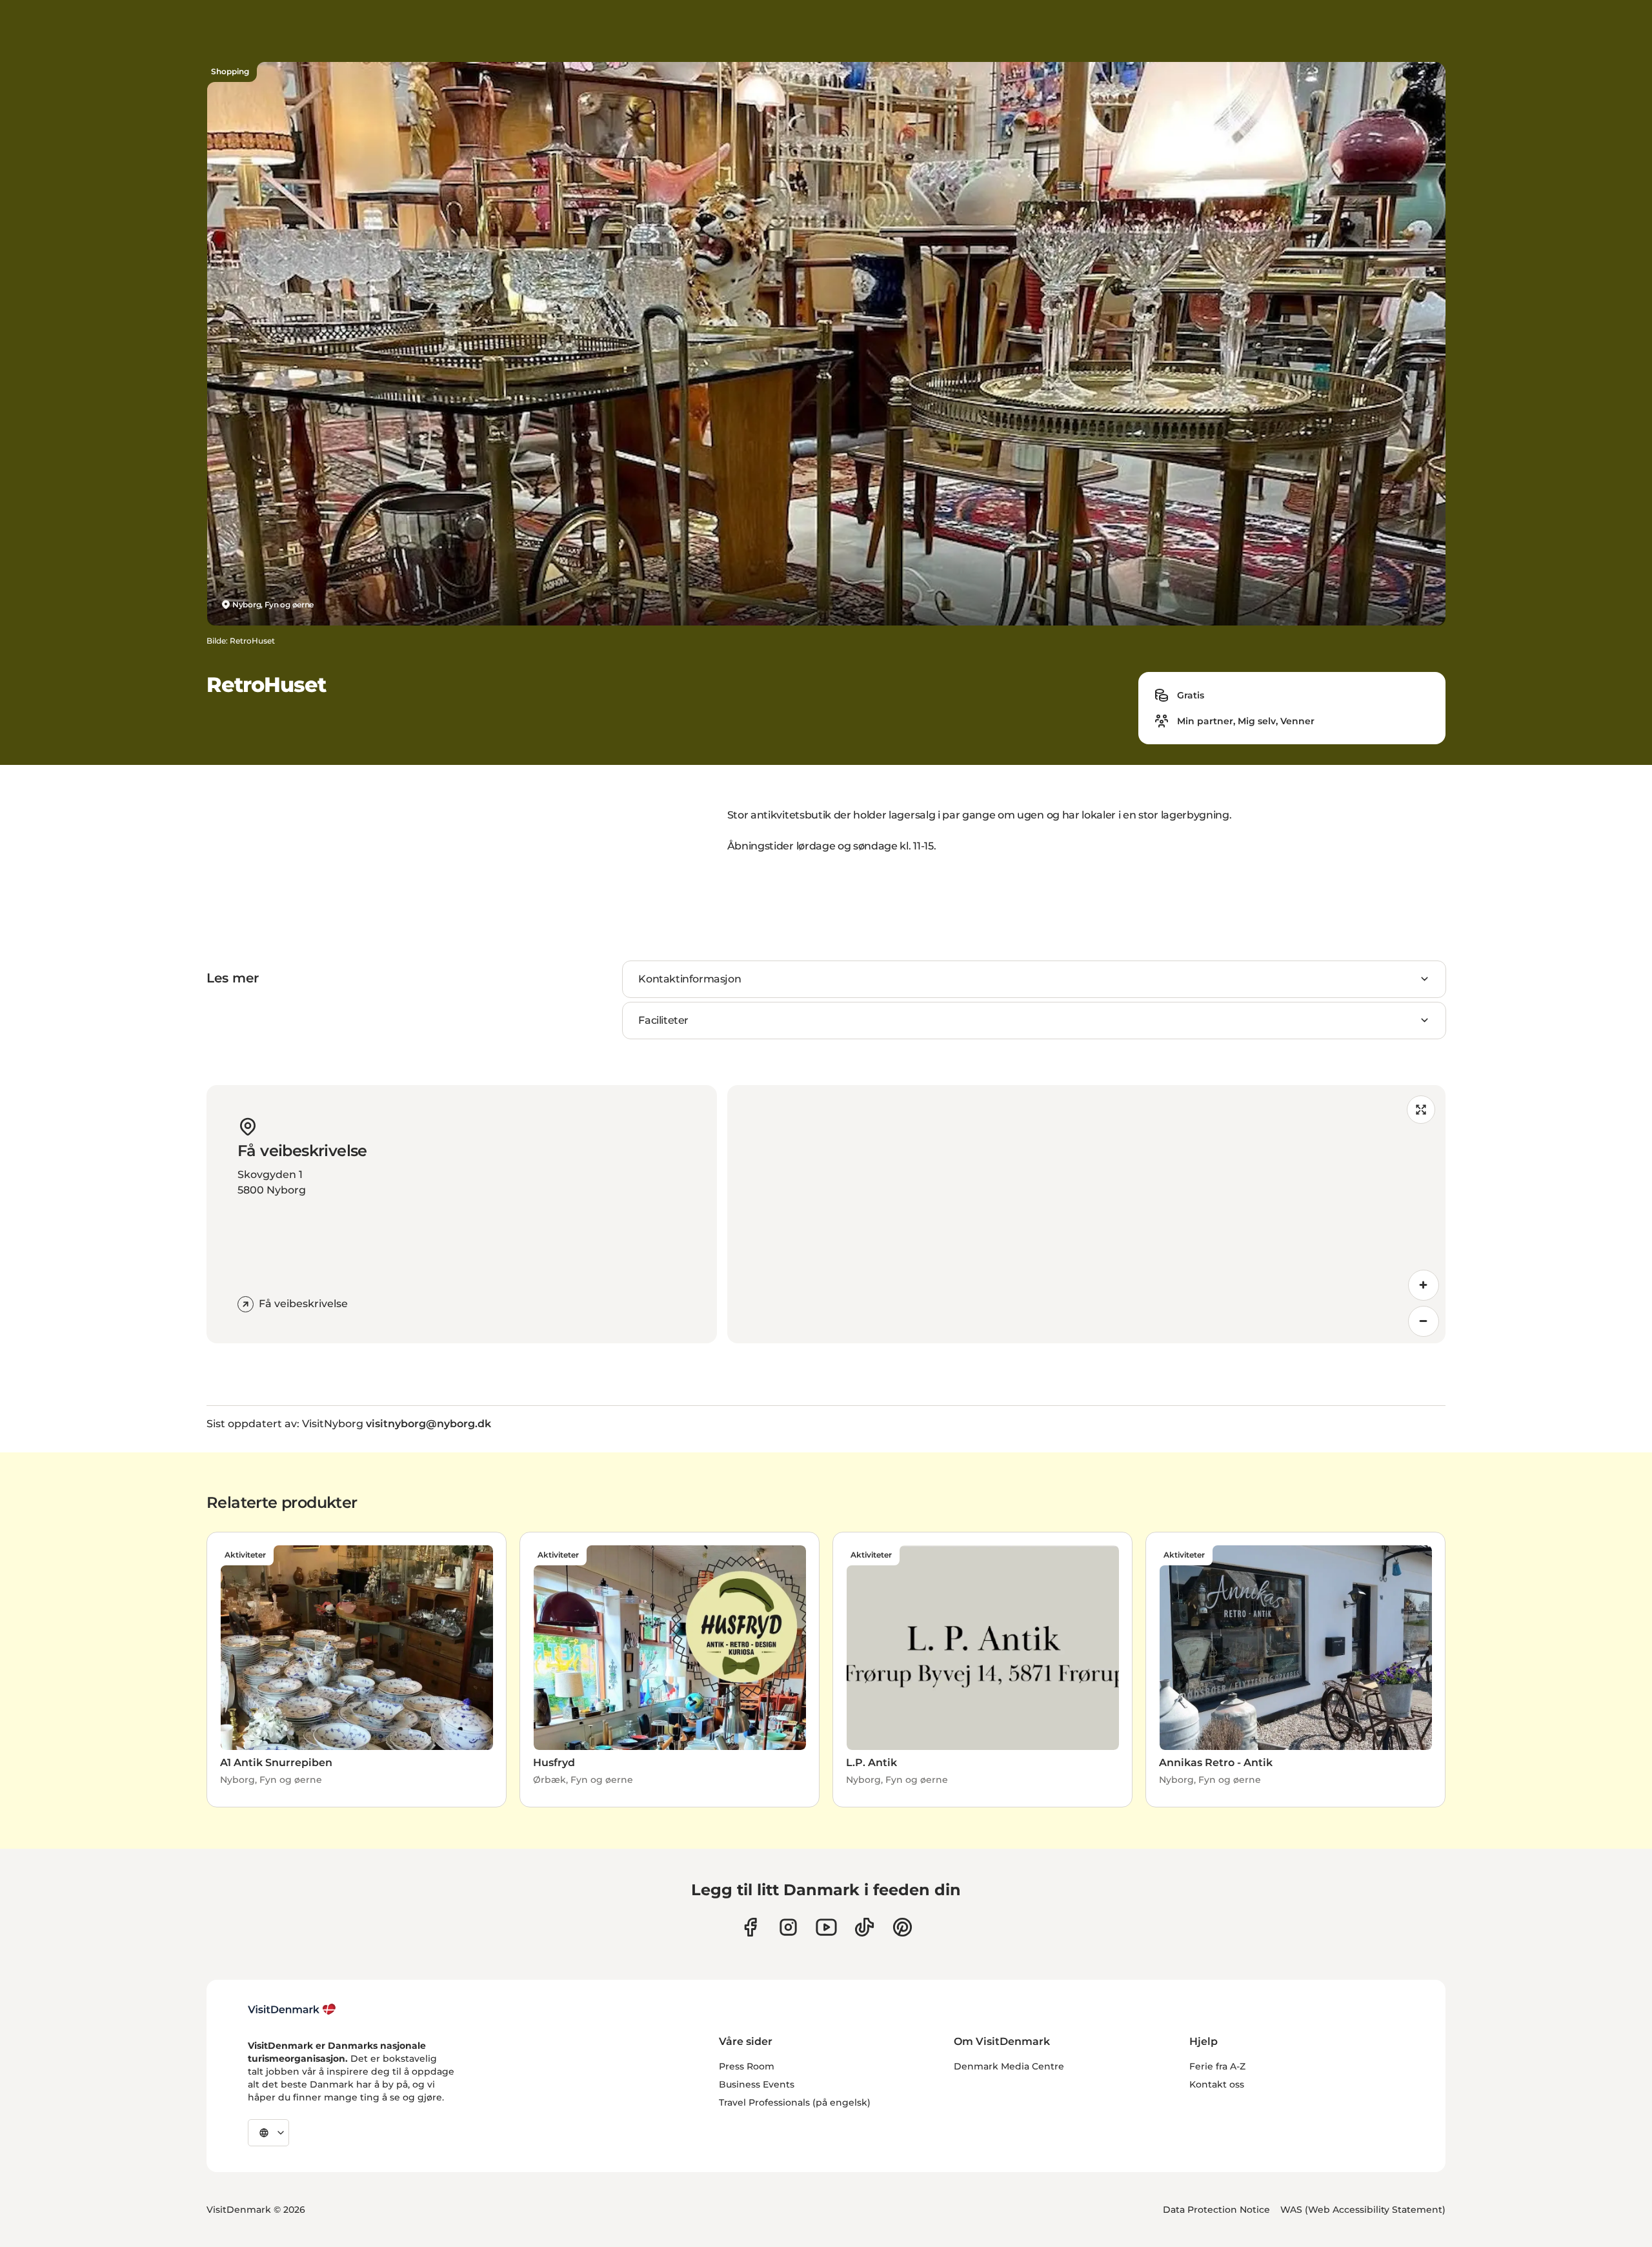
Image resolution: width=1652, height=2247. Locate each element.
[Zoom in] (1424, 1285)
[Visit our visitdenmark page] (826, 1927)
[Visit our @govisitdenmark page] (864, 1927)
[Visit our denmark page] (750, 1927)
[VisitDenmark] (292, 2009)
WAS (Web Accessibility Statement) (1363, 2210)
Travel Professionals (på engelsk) (795, 2102)
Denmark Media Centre (1009, 2066)
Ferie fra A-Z (1217, 2066)
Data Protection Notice (1216, 2210)
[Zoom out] (1424, 1321)
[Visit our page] (788, 1927)
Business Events (757, 2084)
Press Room (747, 2066)
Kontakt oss (1217, 2084)
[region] (1086, 1214)
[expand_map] (1421, 1110)
